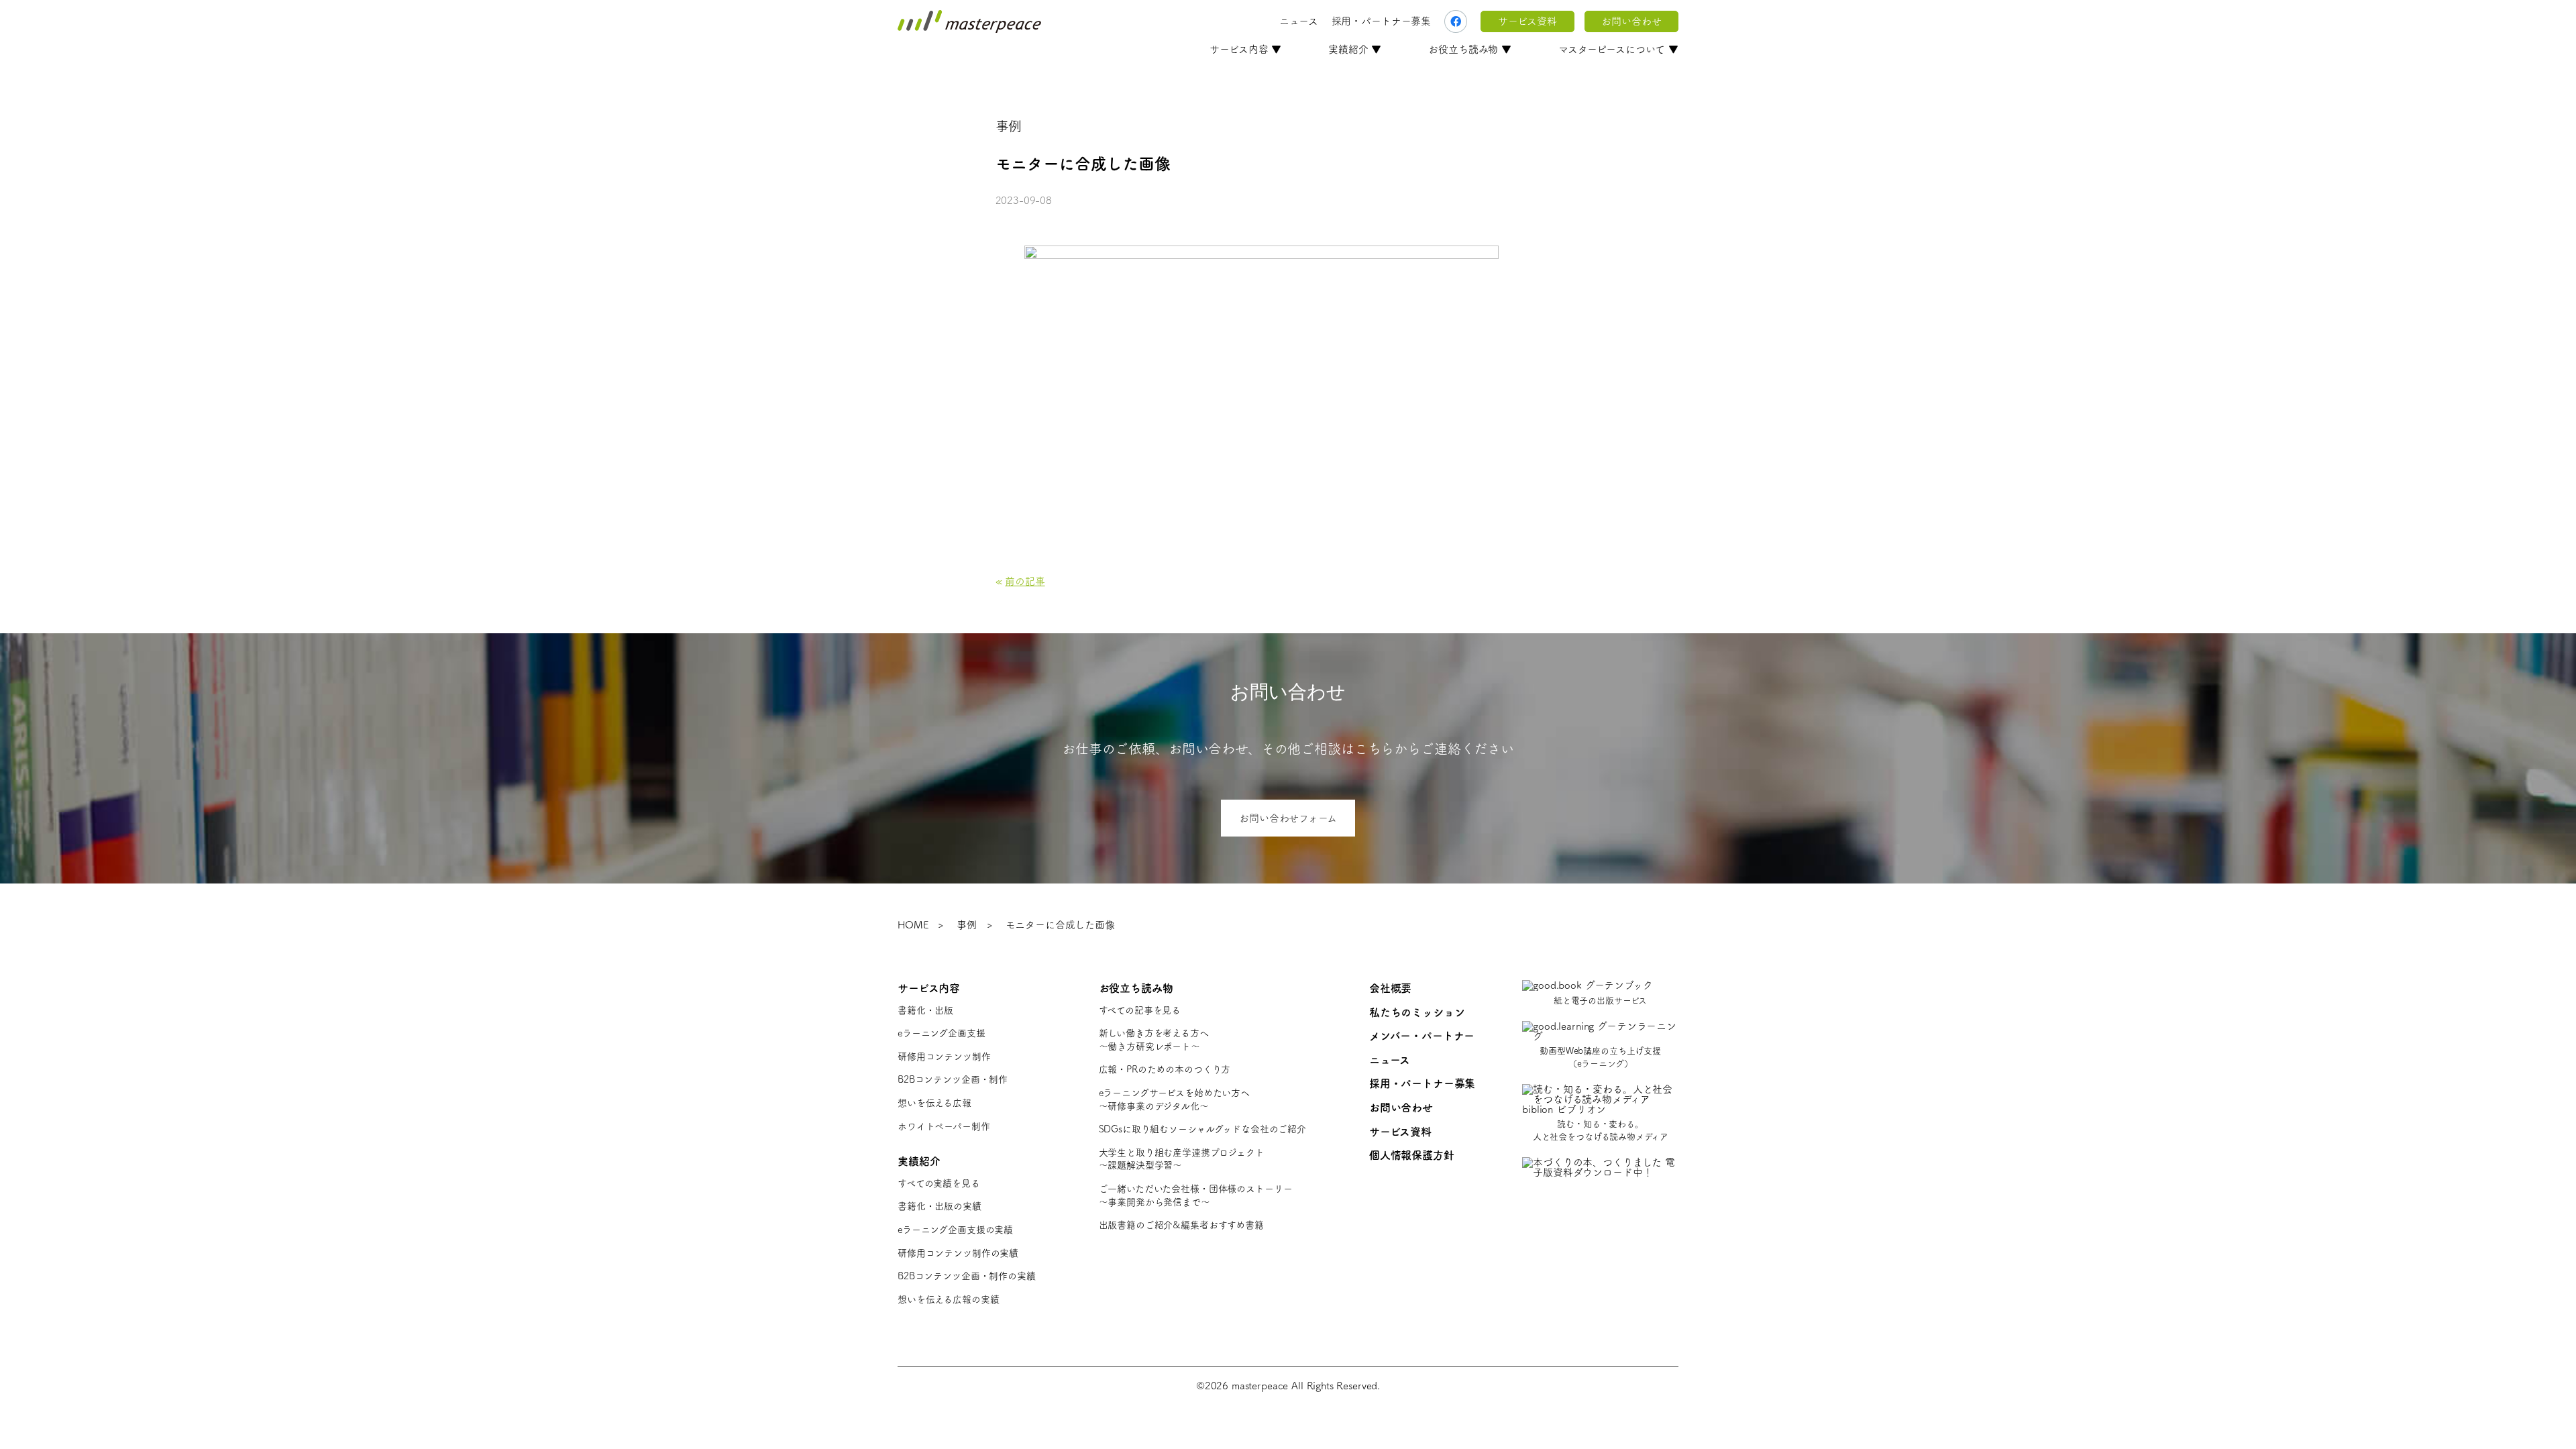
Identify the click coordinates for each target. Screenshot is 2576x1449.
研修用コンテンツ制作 (944, 1057)
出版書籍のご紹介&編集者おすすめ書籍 (1181, 1225)
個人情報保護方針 (1412, 1155)
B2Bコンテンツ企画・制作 (953, 1079)
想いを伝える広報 (934, 1103)
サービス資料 (1527, 21)
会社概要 (1390, 988)
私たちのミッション (1417, 1012)
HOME (913, 925)
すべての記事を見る (1140, 1010)
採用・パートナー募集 (1382, 21)
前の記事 (1025, 581)
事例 (967, 925)
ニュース (1298, 21)
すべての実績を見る (939, 1183)
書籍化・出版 (925, 1010)
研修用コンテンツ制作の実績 (958, 1253)
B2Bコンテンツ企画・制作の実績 (967, 1276)
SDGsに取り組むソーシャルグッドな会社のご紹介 (1202, 1129)
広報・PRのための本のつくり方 (1165, 1069)
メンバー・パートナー (1422, 1036)
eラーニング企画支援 (942, 1033)
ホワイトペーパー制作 (944, 1126)
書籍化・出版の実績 (940, 1206)
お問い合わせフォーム (1288, 818)
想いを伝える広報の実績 (948, 1299)
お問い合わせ (1631, 21)
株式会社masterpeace (969, 21)
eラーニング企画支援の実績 (955, 1230)
